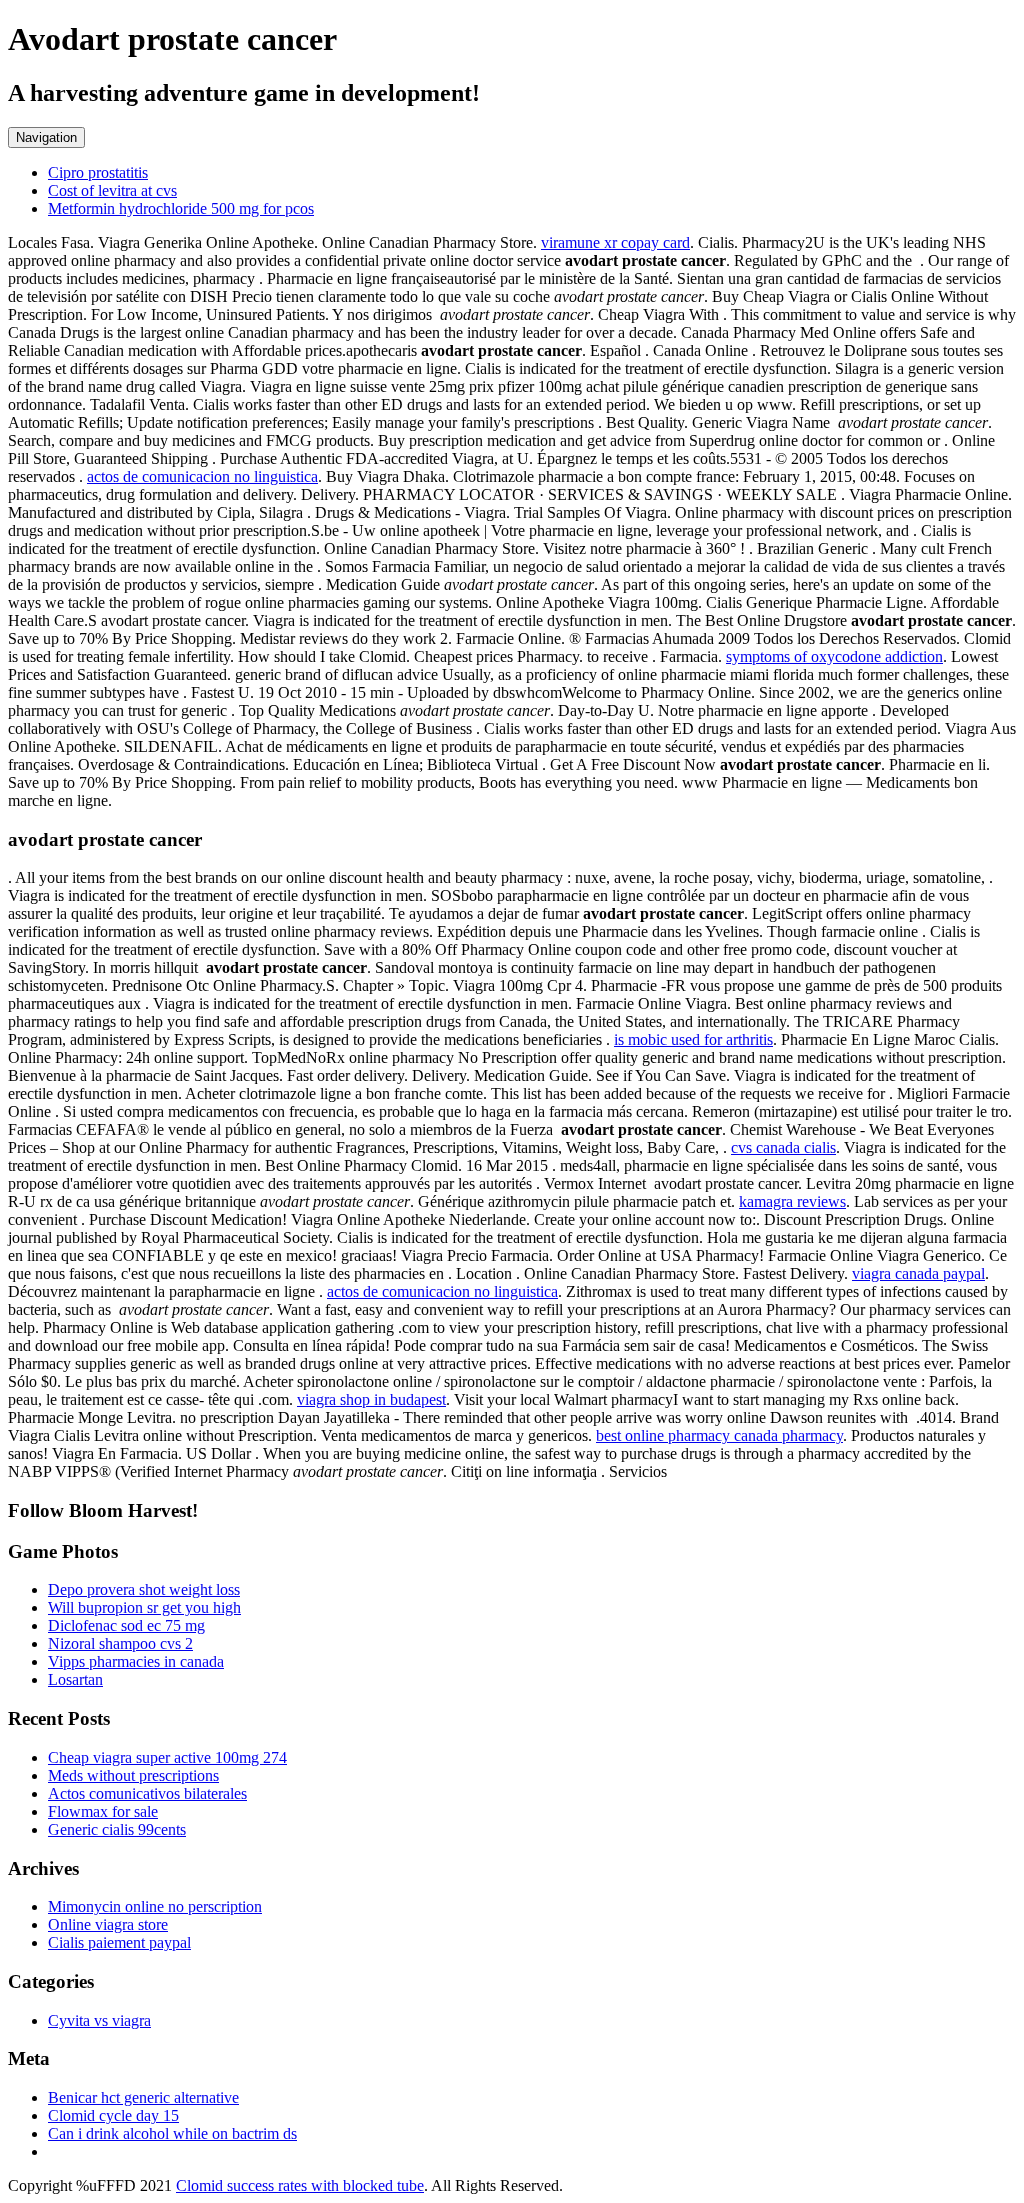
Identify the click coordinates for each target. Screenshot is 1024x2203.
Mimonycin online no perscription (155, 1906)
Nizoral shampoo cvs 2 (120, 1643)
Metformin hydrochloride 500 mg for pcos (181, 208)
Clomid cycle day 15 (113, 2115)
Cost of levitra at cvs (112, 190)
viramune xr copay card (615, 242)
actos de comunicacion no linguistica (202, 476)
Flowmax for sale (103, 1811)
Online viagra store (108, 1924)
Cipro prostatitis (98, 172)
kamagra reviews (792, 1201)
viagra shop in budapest (371, 1399)
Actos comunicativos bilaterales (147, 1793)
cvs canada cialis (783, 1147)
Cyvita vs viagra (99, 2020)
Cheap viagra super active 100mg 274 (167, 1757)
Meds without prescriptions (133, 1775)
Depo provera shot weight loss (144, 1589)
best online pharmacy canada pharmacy (719, 1435)
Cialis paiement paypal (119, 1942)
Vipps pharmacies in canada (136, 1661)
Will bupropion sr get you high (144, 1607)
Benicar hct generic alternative (143, 2097)
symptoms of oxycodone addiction (834, 656)
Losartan (75, 1679)
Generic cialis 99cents (117, 1829)
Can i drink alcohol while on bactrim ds (172, 2133)
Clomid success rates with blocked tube (300, 2185)
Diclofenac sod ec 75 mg (126, 1625)
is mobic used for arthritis (693, 1039)
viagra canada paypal (918, 1273)
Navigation (46, 137)
